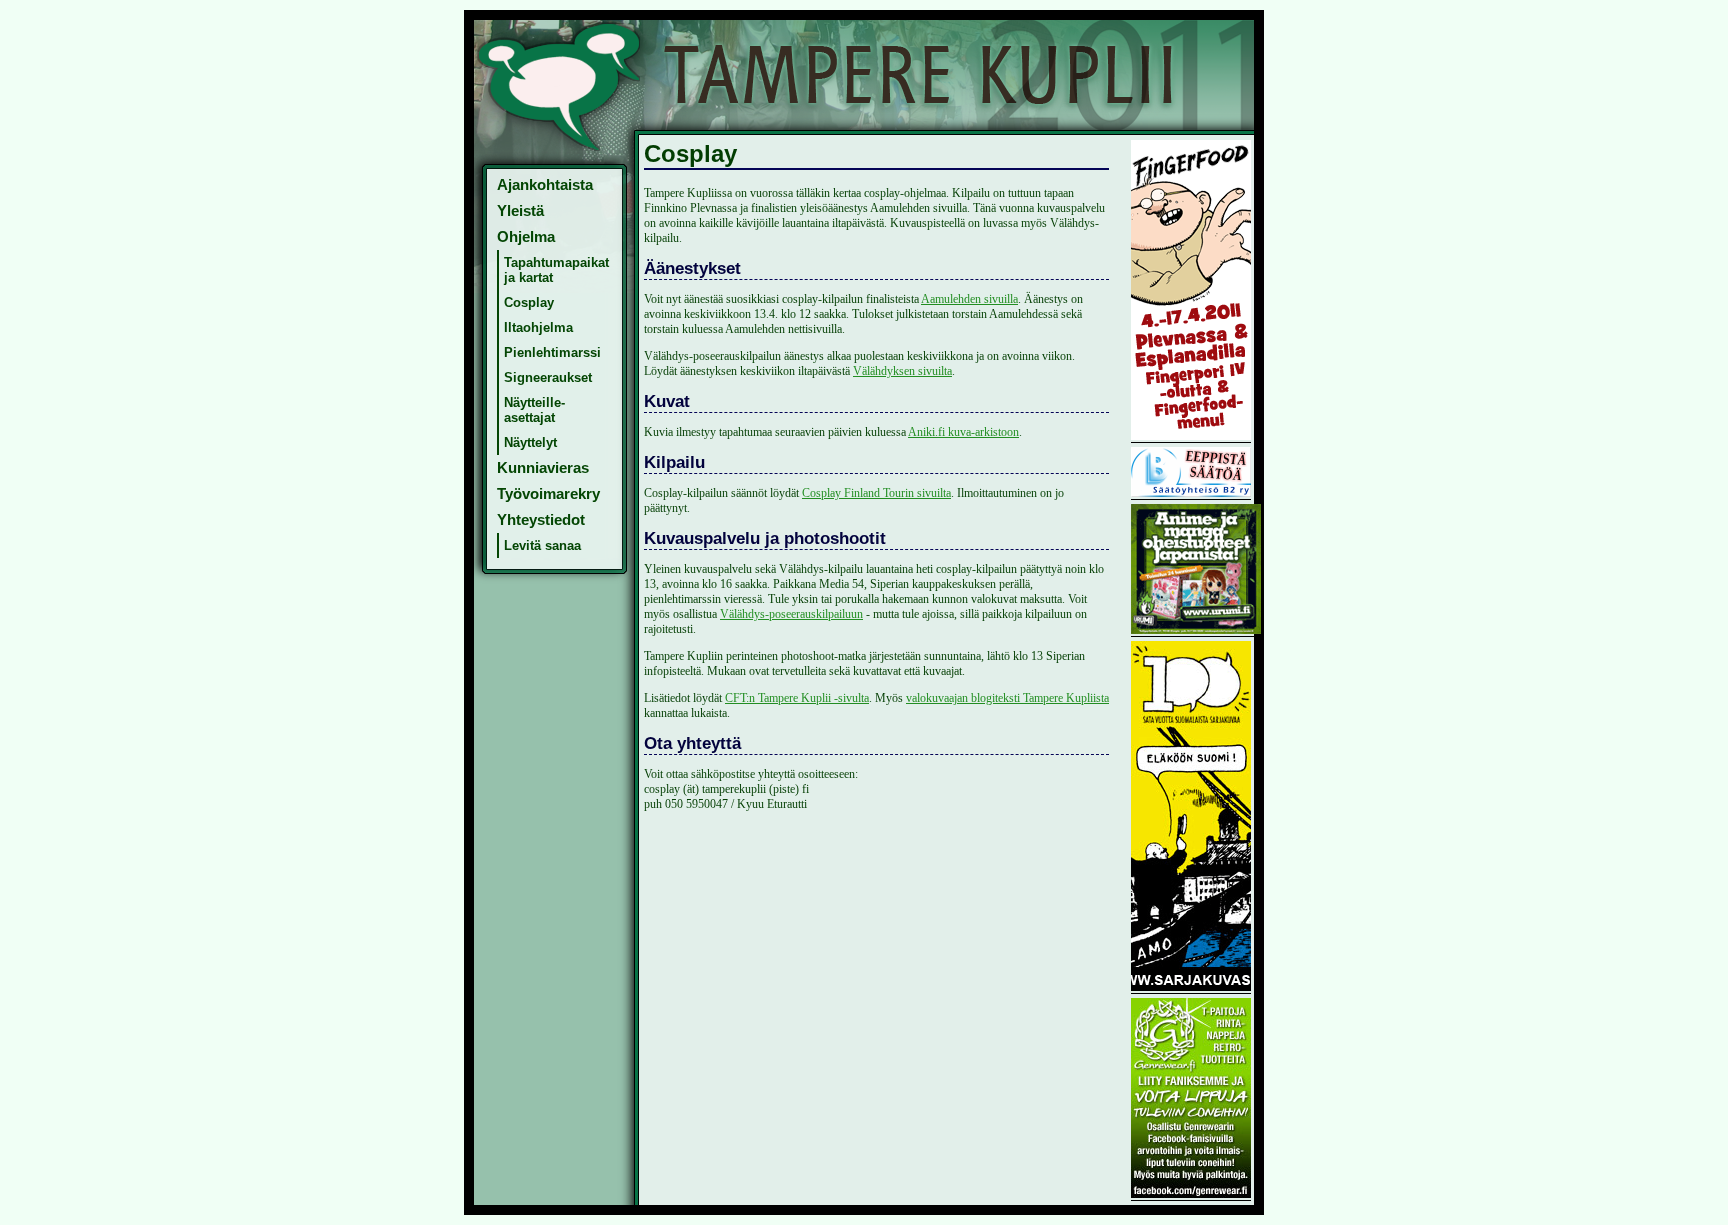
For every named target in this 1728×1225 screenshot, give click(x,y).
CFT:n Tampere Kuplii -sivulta (797, 698)
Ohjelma (526, 237)
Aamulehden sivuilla (969, 299)
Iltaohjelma (538, 327)
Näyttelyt (530, 442)
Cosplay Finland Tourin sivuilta (876, 493)
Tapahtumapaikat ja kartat (556, 270)
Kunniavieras (543, 468)
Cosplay (529, 302)
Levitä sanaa (542, 545)
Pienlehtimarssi (552, 352)
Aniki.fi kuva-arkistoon (963, 432)
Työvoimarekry (548, 494)
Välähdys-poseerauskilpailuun (791, 614)
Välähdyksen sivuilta (902, 371)
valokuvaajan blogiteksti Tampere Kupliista (1007, 698)
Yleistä (520, 211)
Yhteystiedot (541, 520)
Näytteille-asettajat (534, 410)
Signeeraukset (548, 377)
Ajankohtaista (545, 185)
